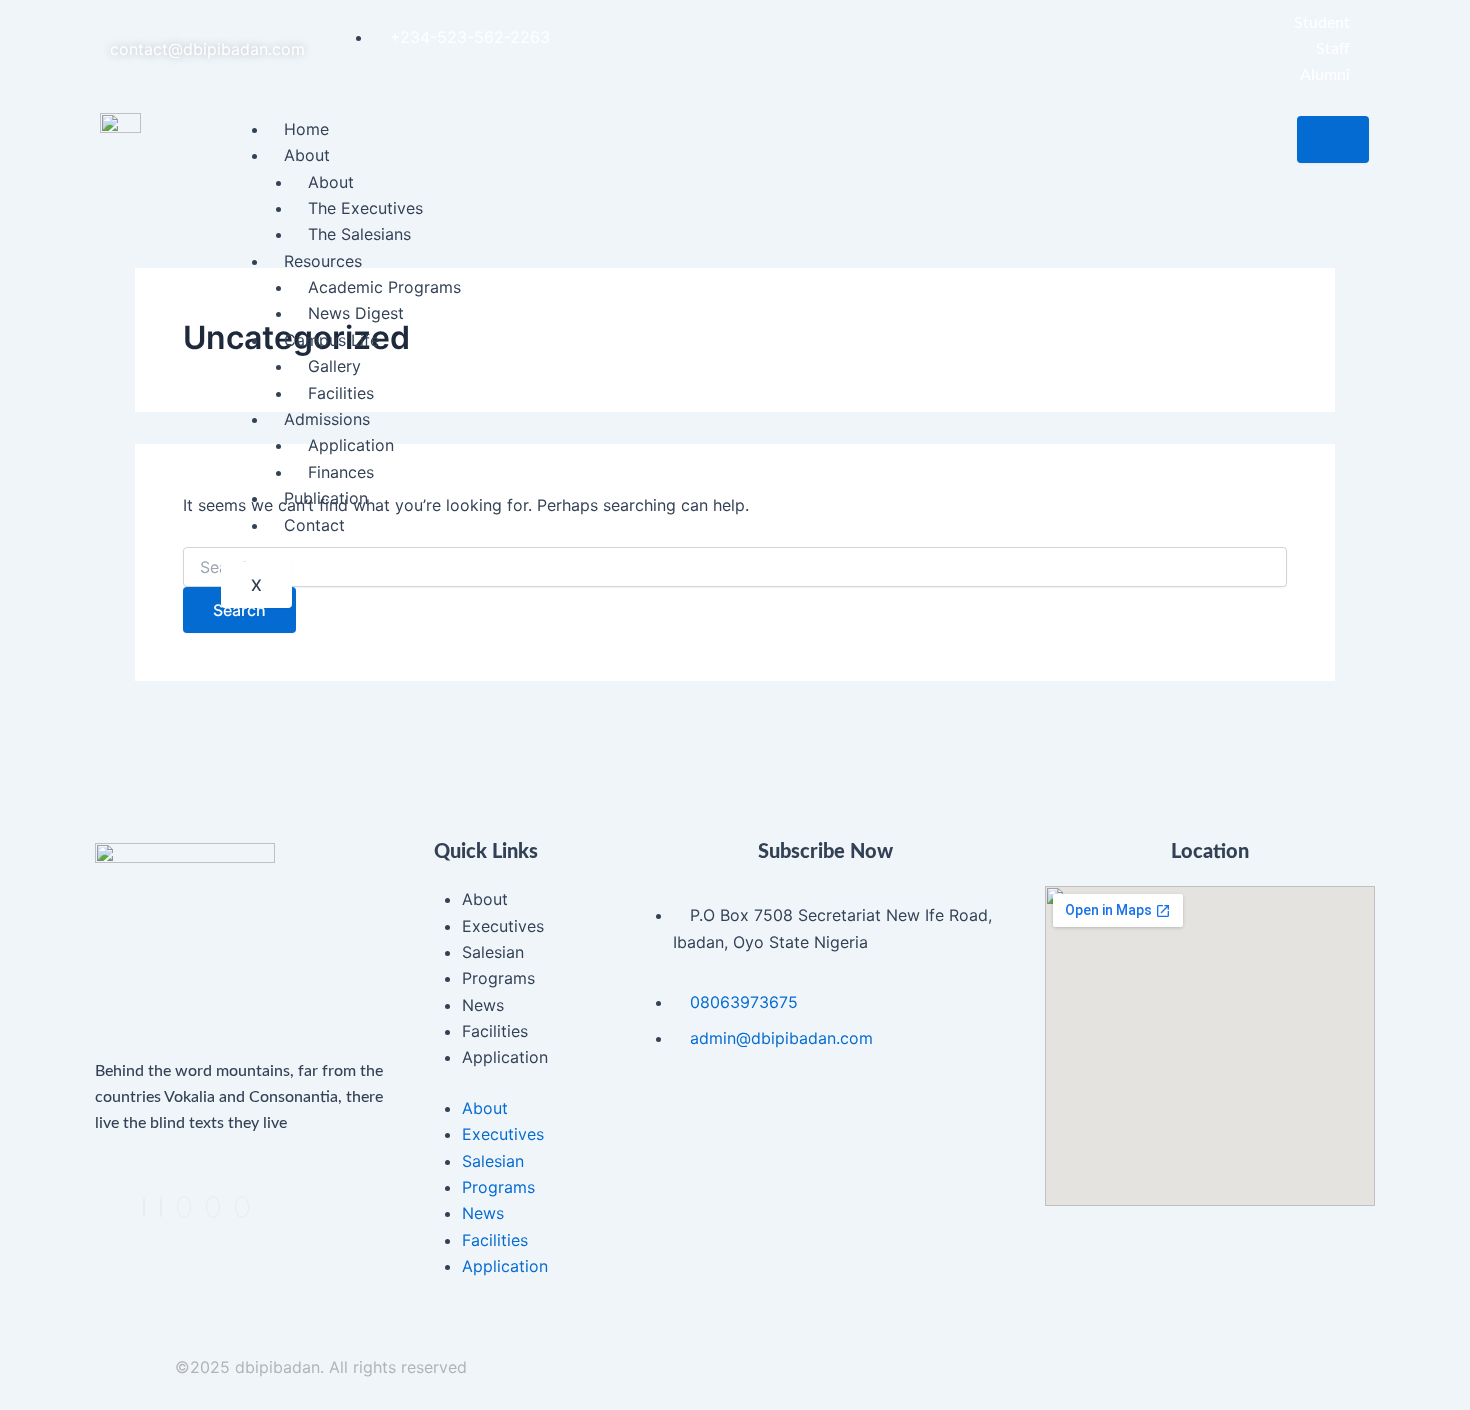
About (307, 155)
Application (351, 445)
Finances (341, 472)
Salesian (493, 952)
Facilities (341, 393)
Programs (498, 978)
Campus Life (331, 340)
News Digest (356, 313)
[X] (161, 1207)
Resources (323, 261)
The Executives (365, 208)
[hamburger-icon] (1333, 139)
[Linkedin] (184, 1207)
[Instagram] (213, 1207)
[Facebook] (144, 1207)
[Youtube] (242, 1207)
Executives (503, 926)
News (483, 1005)
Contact (314, 525)
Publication (326, 498)
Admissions (327, 419)
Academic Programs (384, 287)
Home (306, 129)
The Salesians (359, 234)
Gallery (334, 366)
